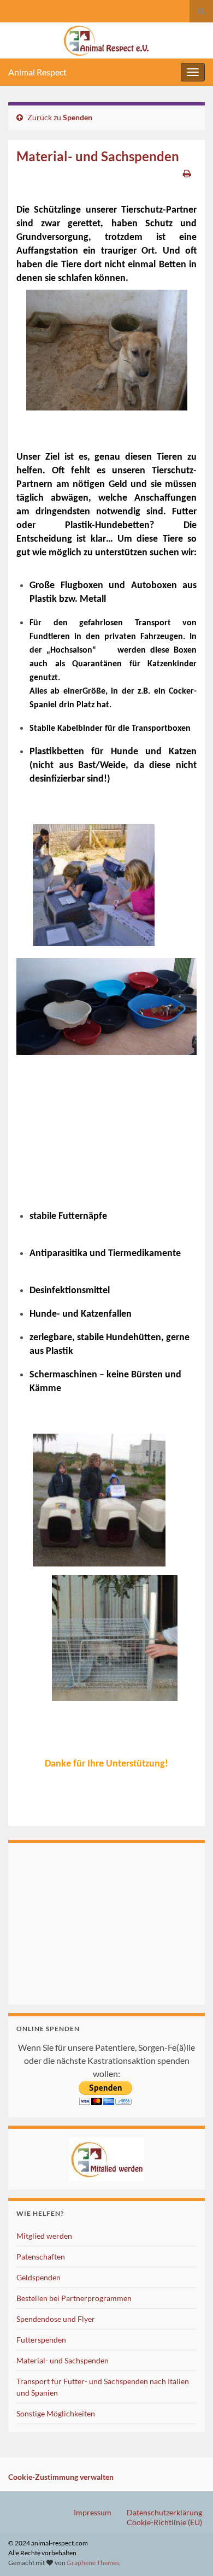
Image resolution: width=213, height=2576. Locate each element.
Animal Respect (37, 72)
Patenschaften (41, 2257)
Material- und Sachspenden (63, 2360)
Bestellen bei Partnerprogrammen (74, 2298)
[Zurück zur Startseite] (106, 40)
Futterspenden (41, 2340)
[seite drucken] (187, 173)
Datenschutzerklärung (164, 2512)
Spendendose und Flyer (56, 2319)
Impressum (93, 2512)
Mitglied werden (44, 2236)
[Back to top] (188, 2551)
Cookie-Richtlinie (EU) (164, 2522)
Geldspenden (39, 2277)
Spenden (78, 117)
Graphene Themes (93, 2563)
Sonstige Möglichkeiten (56, 2413)
